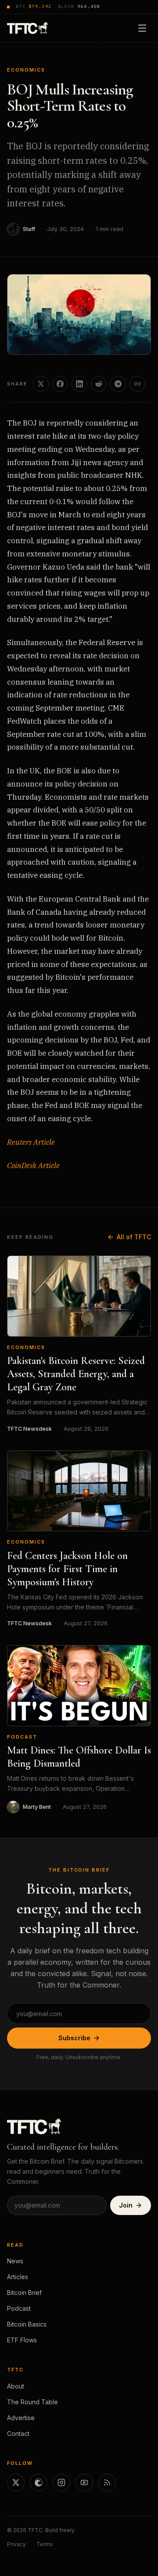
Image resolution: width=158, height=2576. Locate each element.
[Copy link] (137, 384)
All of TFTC (134, 1237)
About (16, 2386)
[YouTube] (84, 2482)
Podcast (22, 1737)
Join (126, 2205)
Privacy (16, 2544)
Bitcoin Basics (27, 2324)
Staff (29, 229)
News (15, 2261)
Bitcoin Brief (24, 2293)
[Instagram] (61, 2482)
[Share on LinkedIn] (79, 384)
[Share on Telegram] (118, 384)
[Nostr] (39, 2482)
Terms (45, 2544)
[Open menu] (142, 28)
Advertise (21, 2418)
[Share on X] (41, 384)
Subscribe (74, 2038)
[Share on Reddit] (99, 384)
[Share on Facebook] (60, 384)
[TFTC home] (27, 28)
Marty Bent (37, 1807)
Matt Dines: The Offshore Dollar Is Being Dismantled (79, 1757)
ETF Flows (22, 2340)
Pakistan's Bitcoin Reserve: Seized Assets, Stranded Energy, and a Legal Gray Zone (76, 1374)
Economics (26, 70)
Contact (18, 2433)
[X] (16, 2482)
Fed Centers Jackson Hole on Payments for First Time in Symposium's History (67, 1569)
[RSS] (107, 2482)
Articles (18, 2277)
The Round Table (32, 2402)
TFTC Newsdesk (29, 1429)
